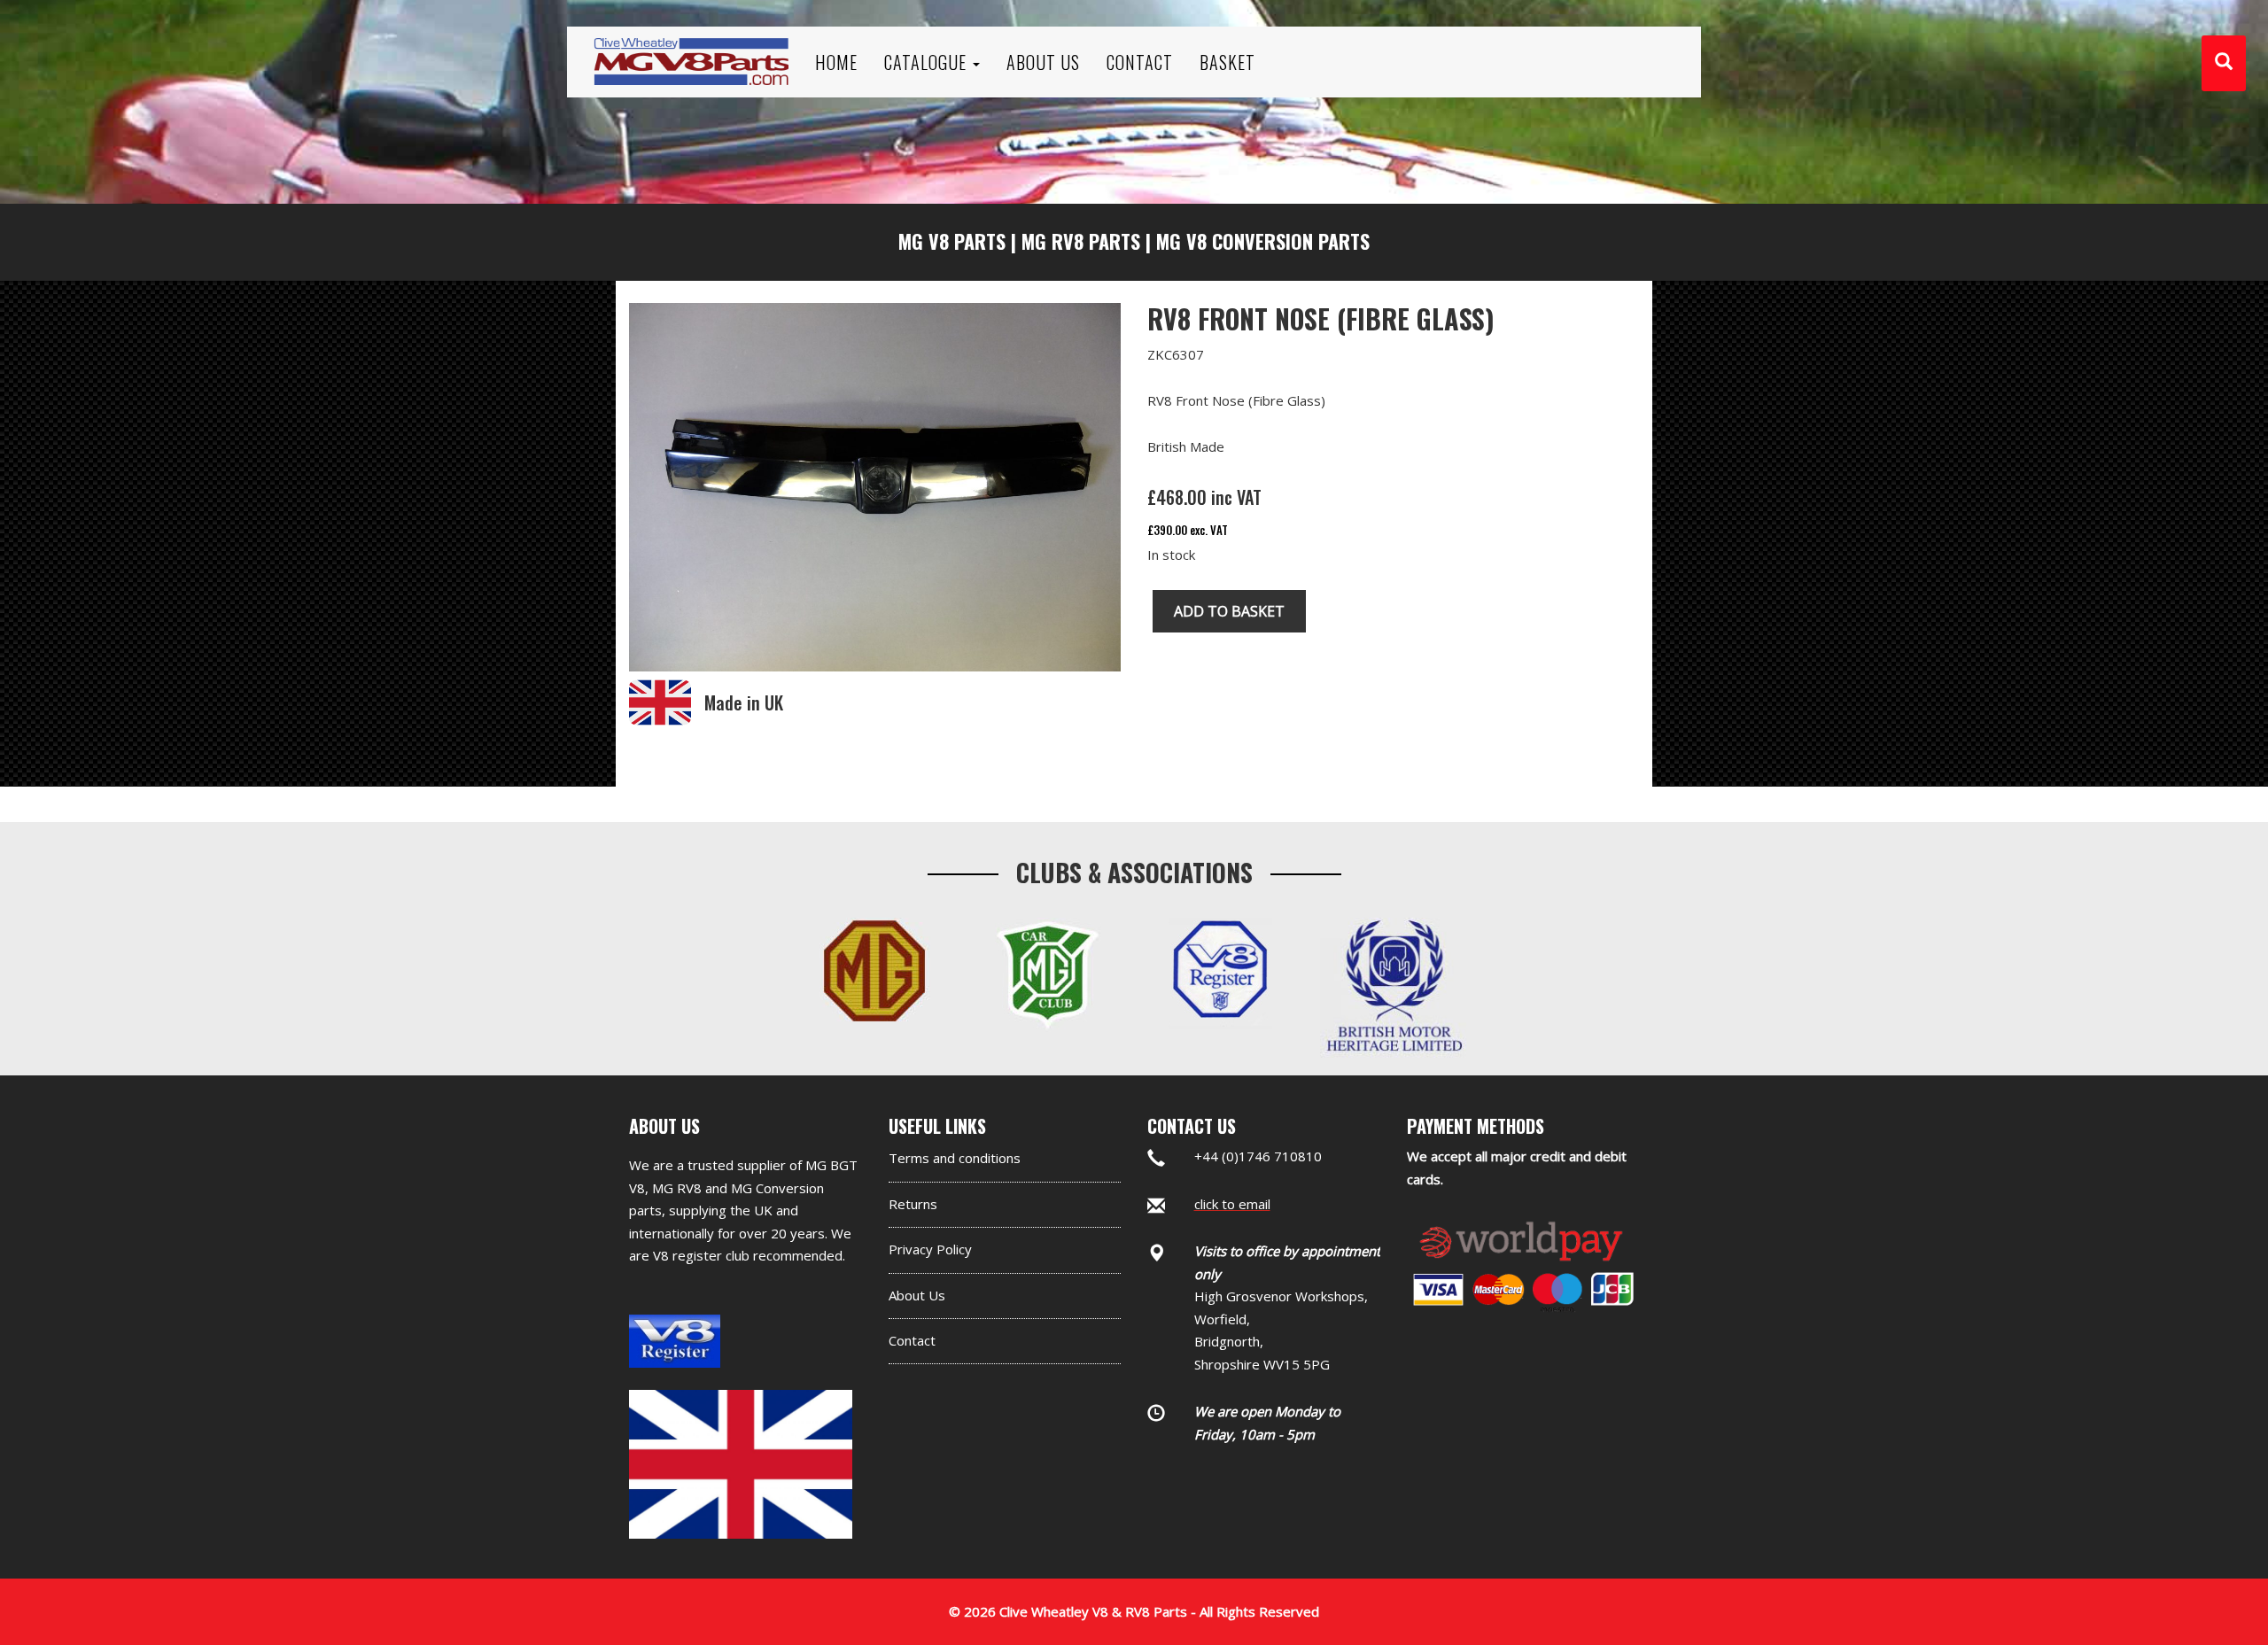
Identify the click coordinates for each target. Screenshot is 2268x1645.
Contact (912, 1340)
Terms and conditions (955, 1158)
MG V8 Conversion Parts (1263, 241)
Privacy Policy (930, 1249)
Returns (913, 1204)
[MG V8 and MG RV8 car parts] (691, 40)
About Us (917, 1295)
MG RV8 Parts (1081, 241)
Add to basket (1229, 611)
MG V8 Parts (952, 241)
